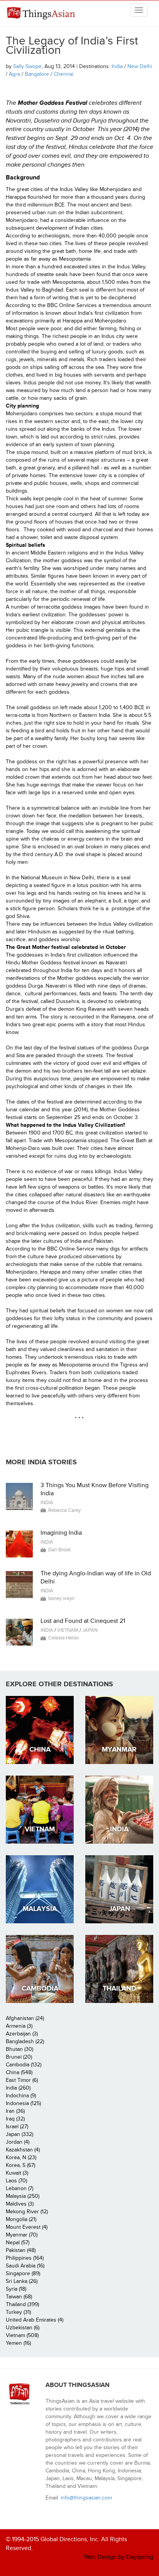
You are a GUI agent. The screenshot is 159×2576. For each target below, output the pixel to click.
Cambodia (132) (24, 2065)
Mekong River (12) (27, 2212)
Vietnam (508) (22, 2335)
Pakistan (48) (21, 2250)
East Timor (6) (22, 2080)
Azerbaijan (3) (22, 2034)
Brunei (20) (19, 2057)
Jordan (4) (18, 2142)
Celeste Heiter (64, 1638)
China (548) (19, 2072)
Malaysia (40, 1909)
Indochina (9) (21, 2096)
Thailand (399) (22, 2304)
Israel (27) (17, 2126)
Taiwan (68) (19, 2297)
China (40, 1749)
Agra (14, 74)
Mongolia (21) (21, 2219)
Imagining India (61, 1533)
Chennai (63, 74)
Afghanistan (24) (25, 2018)
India (117, 66)
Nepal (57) (18, 2242)
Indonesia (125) (23, 2103)
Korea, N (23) (21, 2157)
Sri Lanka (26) (22, 2281)
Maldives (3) (20, 2204)
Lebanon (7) (19, 2188)
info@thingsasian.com (86, 2498)
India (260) (18, 2088)
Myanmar (119, 1749)
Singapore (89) (23, 2273)
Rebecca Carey (64, 1510)
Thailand (119, 1988)
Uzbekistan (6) (23, 2328)
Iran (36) (15, 2111)
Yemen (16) (18, 2343)
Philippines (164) (25, 2258)
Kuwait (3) (17, 2173)
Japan (90, 1630)
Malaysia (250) (23, 2196)
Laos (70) (16, 2181)
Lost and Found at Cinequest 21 (83, 1621)
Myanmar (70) (22, 2235)
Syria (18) (16, 2289)
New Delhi (140, 66)
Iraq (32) (15, 2119)
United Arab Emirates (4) (35, 2320)
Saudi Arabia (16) (25, 2266)
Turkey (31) (18, 2312)
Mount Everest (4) (27, 2227)
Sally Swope (27, 66)
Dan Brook (60, 1550)
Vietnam (68, 1630)
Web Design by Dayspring (119, 2557)
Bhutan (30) (19, 2049)
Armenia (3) (19, 2026)
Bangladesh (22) (25, 2041)
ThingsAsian (42, 13)
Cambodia (40, 1988)
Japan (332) (19, 2134)
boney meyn (61, 1598)
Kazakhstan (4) (23, 2150)
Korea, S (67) (20, 2165)
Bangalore (37, 74)
